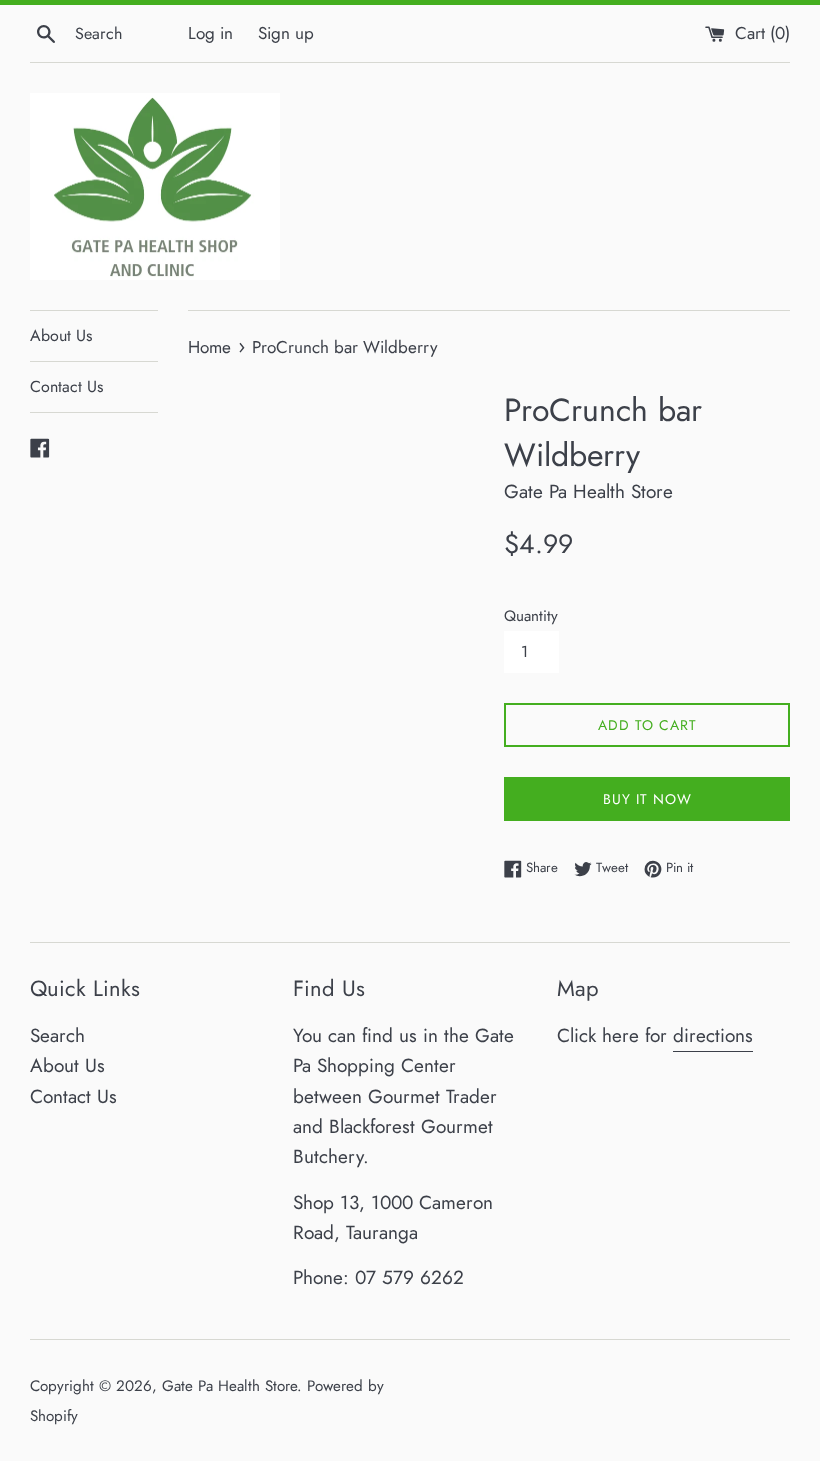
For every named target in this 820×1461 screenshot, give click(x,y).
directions (713, 1035)
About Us (61, 335)
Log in (210, 33)
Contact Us (66, 386)
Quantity (531, 616)
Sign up (286, 33)
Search (57, 1035)
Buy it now (647, 799)
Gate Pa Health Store (229, 1386)
